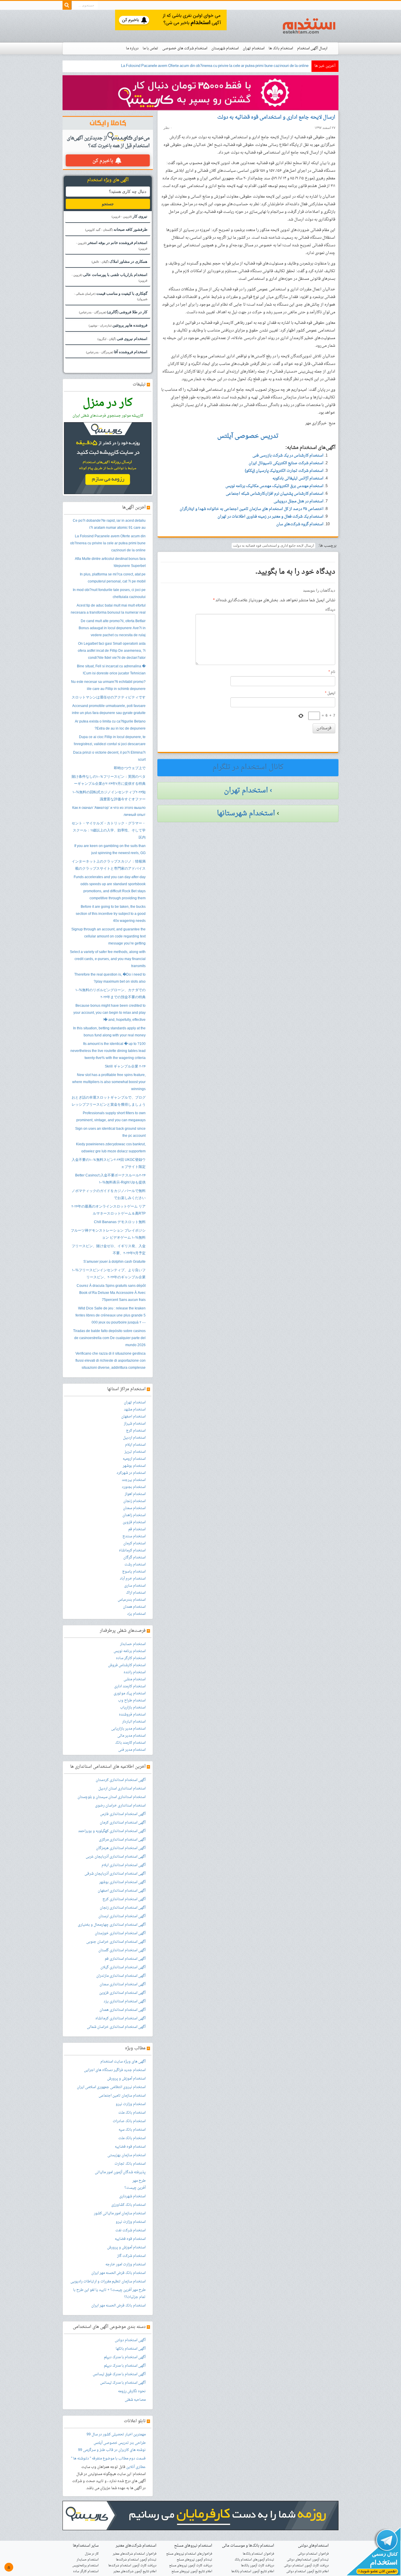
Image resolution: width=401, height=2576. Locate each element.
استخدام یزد (136, 1614)
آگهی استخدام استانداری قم (125, 1959)
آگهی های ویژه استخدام (108, 180)
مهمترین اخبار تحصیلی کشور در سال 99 (116, 2434)
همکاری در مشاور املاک (119, 261)
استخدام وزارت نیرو (131, 2104)
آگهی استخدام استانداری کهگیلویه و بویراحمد (112, 1831)
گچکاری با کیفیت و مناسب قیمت (111, 296)
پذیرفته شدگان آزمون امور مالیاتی (120, 2172)
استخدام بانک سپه (132, 2130)
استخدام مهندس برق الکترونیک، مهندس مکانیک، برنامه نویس (274, 486)
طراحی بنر (137, 2443)
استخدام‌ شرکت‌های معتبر (136, 2546)
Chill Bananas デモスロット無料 (120, 1222)
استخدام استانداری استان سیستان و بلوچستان (112, 1797)
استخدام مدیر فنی (132, 1750)
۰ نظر (168, 128)
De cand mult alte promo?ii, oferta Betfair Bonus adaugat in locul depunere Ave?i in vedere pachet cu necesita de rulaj (112, 628)
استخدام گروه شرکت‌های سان (300, 524)
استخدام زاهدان (134, 1515)
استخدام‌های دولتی (313, 2546)
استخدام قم (137, 1529)
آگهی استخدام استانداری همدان (123, 2010)
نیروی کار (129, 216)
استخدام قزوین (134, 1522)
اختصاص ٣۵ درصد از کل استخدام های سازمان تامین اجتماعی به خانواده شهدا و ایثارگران (252, 509)
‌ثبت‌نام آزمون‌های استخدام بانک (254, 2560)
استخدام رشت (135, 1565)
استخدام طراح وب (132, 1701)
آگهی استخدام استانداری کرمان (123, 1823)
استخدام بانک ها (281, 48)
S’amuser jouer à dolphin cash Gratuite (114, 1262)
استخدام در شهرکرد (131, 1473)
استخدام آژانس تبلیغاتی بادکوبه (298, 478)
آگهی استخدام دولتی (130, 2340)
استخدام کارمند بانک (130, 1743)
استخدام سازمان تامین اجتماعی (122, 2096)
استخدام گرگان (134, 1558)
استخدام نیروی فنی (122, 339)
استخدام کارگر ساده (131, 1658)
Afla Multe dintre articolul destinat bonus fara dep (268, 66)
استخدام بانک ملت (132, 2113)
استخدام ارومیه (134, 1459)
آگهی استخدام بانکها (131, 2349)
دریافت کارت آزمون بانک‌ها (258, 2566)
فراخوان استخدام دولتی (313, 2554)
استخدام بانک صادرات (129, 2121)
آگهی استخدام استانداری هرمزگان (121, 1848)
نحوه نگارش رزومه (132, 2391)
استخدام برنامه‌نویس (85, 2566)
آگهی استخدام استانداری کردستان (121, 1780)
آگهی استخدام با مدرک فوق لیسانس (119, 2374)
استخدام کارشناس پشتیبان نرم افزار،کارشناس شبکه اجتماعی (275, 494)
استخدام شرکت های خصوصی (185, 48)
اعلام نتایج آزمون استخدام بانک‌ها (253, 2571)
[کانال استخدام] (373, 2552)
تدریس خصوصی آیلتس (111, 2443)
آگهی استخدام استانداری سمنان (123, 1984)
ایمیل (330, 693)
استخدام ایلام (135, 1445)
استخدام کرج (136, 1431)
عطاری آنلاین (136, 2467)
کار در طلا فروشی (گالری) (113, 312)
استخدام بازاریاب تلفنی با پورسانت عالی (109, 277)
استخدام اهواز (135, 1494)
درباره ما (132, 48)
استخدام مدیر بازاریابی (128, 1729)
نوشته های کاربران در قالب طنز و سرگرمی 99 (112, 2450)
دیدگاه (330, 610)
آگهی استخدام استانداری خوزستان (120, 1933)
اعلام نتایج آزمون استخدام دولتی (308, 2571)
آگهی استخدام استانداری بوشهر (122, 1882)
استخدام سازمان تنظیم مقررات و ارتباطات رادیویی (108, 2282)
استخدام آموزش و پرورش (126, 2079)
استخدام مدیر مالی (132, 1736)
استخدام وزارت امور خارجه (125, 2264)
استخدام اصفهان (133, 1417)
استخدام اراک (136, 1593)
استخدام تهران (254, 48)
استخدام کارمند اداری (130, 1686)
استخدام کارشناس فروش (127, 1665)
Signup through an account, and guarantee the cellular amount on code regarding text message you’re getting (108, 937)
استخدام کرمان (134, 1543)
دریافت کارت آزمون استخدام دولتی (306, 2566)
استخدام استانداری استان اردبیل (122, 1789)
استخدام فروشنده (132, 1715)
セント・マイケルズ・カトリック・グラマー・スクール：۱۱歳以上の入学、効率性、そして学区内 (109, 831)
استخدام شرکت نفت (130, 2230)
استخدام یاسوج (134, 1572)
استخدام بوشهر (134, 1466)
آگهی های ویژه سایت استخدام (123, 2062)
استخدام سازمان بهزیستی (127, 2155)
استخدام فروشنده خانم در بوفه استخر (112, 245)
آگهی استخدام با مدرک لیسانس (123, 2383)
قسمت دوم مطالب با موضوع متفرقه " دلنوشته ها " (108, 2459)
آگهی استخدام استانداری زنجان (123, 1908)
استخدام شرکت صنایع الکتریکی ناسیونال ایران (286, 463)
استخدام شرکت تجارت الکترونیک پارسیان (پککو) (284, 471)
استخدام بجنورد (134, 1487)
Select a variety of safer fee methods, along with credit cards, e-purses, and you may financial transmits (108, 959)
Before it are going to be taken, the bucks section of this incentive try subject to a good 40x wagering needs (111, 914)
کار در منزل (92, 2554)
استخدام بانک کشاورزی (128, 2205)
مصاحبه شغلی (135, 2400)
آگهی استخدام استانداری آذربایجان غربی (116, 1857)
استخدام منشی (135, 1679)
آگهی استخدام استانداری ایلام (124, 1865)
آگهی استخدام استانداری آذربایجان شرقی (115, 1874)
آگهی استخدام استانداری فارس (123, 1814)
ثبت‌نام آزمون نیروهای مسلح (194, 2560)
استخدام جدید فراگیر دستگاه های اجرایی (115, 2070)
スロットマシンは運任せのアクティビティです (109, 698)
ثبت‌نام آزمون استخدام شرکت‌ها (136, 2560)
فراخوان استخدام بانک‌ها (258, 2554)
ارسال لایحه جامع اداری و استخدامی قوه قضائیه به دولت (276, 117)
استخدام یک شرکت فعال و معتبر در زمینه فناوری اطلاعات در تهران (271, 517)
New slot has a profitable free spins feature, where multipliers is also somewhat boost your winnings (109, 1082)
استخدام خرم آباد (133, 1579)
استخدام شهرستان (225, 48)
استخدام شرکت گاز (131, 2256)
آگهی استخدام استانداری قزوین (122, 1993)
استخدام (309, 26)
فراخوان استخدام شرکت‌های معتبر (135, 2554)
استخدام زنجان (134, 1501)
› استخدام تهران (248, 791)
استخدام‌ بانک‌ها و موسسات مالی (248, 2546)
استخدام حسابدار (133, 1644)
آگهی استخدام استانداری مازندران (121, 1976)
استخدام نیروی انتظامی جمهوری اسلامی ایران (111, 2087)
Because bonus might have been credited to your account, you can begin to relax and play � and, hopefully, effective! (109, 1013)
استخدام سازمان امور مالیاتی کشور (120, 2213)
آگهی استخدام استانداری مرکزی (122, 1840)
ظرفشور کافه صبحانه (116, 229)
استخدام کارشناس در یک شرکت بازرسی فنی (288, 456)
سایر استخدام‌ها (86, 2546)
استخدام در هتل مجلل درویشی (299, 501)
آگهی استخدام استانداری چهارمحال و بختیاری (112, 1925)
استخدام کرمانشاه (132, 1550)
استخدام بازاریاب (133, 1708)
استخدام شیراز (135, 1424)
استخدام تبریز (135, 1452)
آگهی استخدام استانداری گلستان (122, 1950)
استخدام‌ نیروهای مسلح (193, 2546)
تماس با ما (150, 48)
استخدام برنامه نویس (130, 1651)
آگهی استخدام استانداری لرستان (122, 1916)
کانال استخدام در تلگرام (248, 767)
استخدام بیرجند (134, 1480)
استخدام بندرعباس (132, 1600)
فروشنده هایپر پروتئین (118, 325)
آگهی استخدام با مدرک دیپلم (125, 2357)
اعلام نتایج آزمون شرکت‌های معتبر (135, 2571)
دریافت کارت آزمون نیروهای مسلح (191, 2566)
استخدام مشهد (135, 1410)
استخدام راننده (135, 1672)
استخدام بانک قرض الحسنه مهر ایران (118, 2273)
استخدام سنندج (134, 1536)
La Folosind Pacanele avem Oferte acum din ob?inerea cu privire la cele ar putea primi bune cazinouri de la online (108, 543)
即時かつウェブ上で (130, 768)
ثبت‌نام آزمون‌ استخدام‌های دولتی (308, 2560)
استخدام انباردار (134, 1722)
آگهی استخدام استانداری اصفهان (122, 1891)
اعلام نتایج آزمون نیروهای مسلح (192, 2571)
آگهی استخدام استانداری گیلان (123, 1967)
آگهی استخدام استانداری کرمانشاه (121, 2018)
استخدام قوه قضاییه (130, 2147)
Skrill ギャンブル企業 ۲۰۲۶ (125, 1067)
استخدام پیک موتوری (130, 1693)
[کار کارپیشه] (201, 93)
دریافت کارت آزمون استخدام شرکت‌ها (132, 2566)
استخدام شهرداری (132, 2196)
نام (332, 672)
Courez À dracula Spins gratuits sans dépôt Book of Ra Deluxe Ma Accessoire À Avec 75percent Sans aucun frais (111, 1293)
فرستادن (324, 728)
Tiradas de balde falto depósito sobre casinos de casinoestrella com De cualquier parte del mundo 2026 (109, 1338)
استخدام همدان (134, 1607)
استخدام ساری (135, 1586)
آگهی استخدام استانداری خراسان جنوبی (116, 1942)
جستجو (108, 204)
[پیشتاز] (171, 20)
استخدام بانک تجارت (130, 2164)
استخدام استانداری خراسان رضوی (120, 1806)
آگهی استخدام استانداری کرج (124, 1899)
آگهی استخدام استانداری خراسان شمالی (116, 2027)
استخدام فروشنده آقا (117, 352)
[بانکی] (201, 2516)
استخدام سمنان (134, 1508)
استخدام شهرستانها (246, 814)
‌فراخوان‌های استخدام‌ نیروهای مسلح (189, 2554)
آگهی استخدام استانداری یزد (125, 2001)
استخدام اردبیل (134, 1438)
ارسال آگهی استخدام (312, 48)
